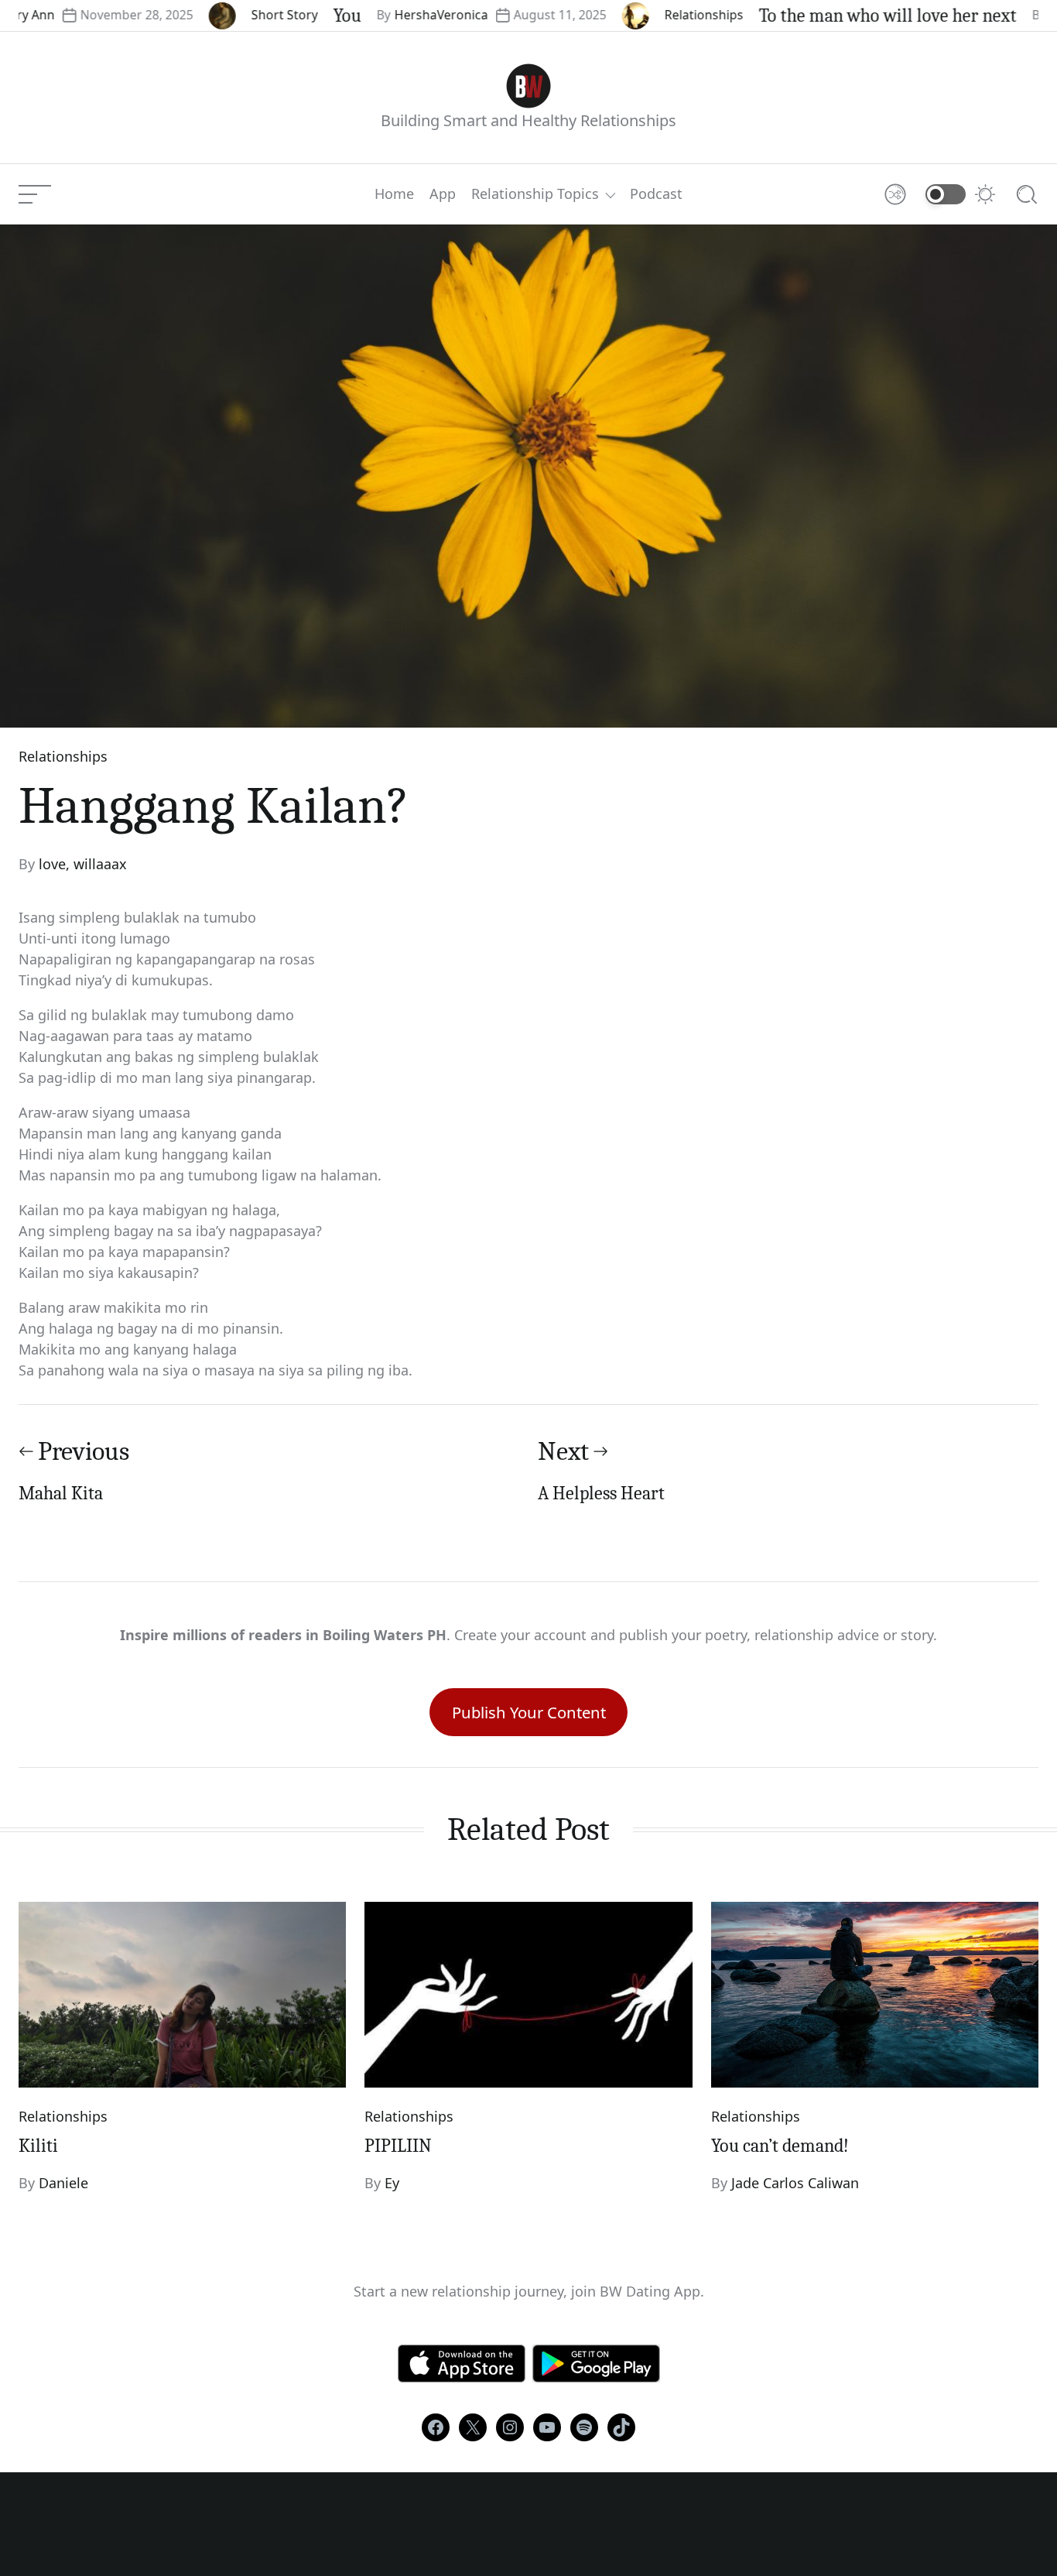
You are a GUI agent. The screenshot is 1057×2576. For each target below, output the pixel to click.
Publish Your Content (529, 1712)
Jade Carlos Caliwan (795, 2183)
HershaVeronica (393, 15)
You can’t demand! (780, 2146)
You (299, 15)
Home (394, 194)
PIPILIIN (398, 2146)
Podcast (656, 194)
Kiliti (38, 2146)
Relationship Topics (535, 194)
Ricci (1015, 15)
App (443, 194)
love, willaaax (83, 864)
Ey (392, 2183)
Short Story (237, 15)
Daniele (63, 2183)
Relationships (656, 15)
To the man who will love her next (840, 15)
